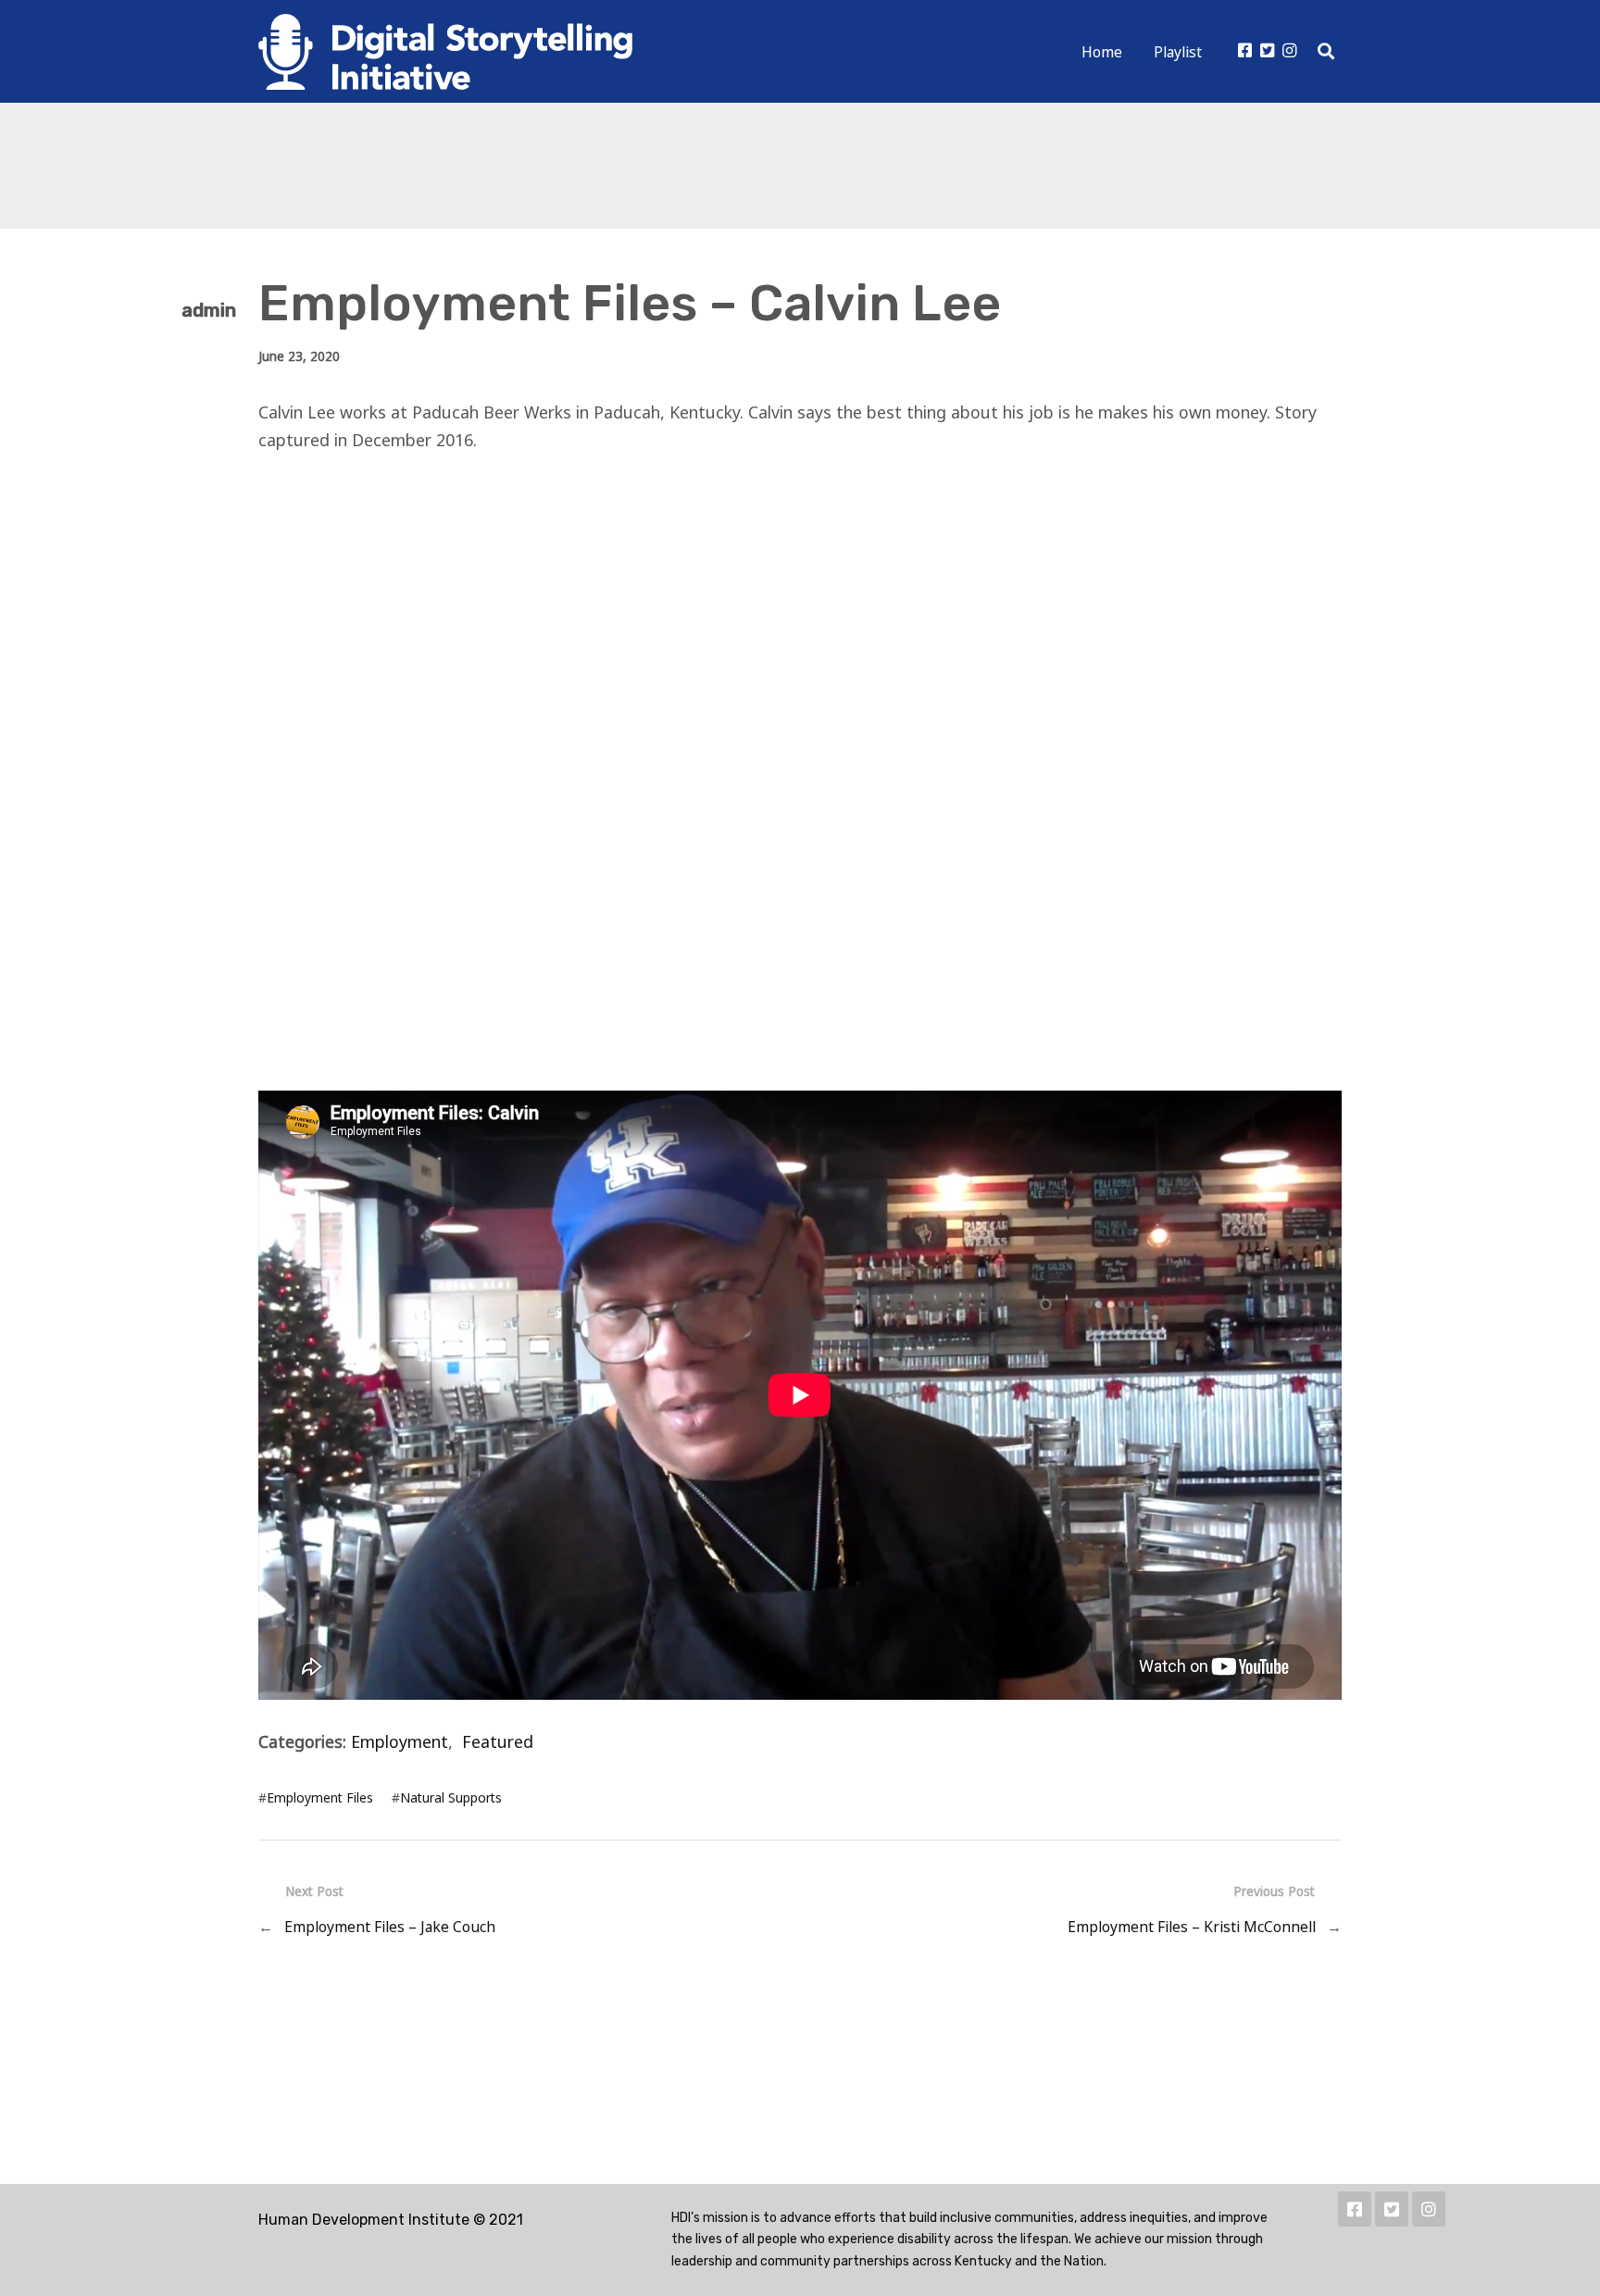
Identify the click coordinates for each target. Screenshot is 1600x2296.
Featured (498, 1741)
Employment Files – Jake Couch (390, 1927)
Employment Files (320, 1797)
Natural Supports (451, 1797)
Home (1102, 52)
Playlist (1178, 52)
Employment (400, 1741)
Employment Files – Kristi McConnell (1192, 1927)
